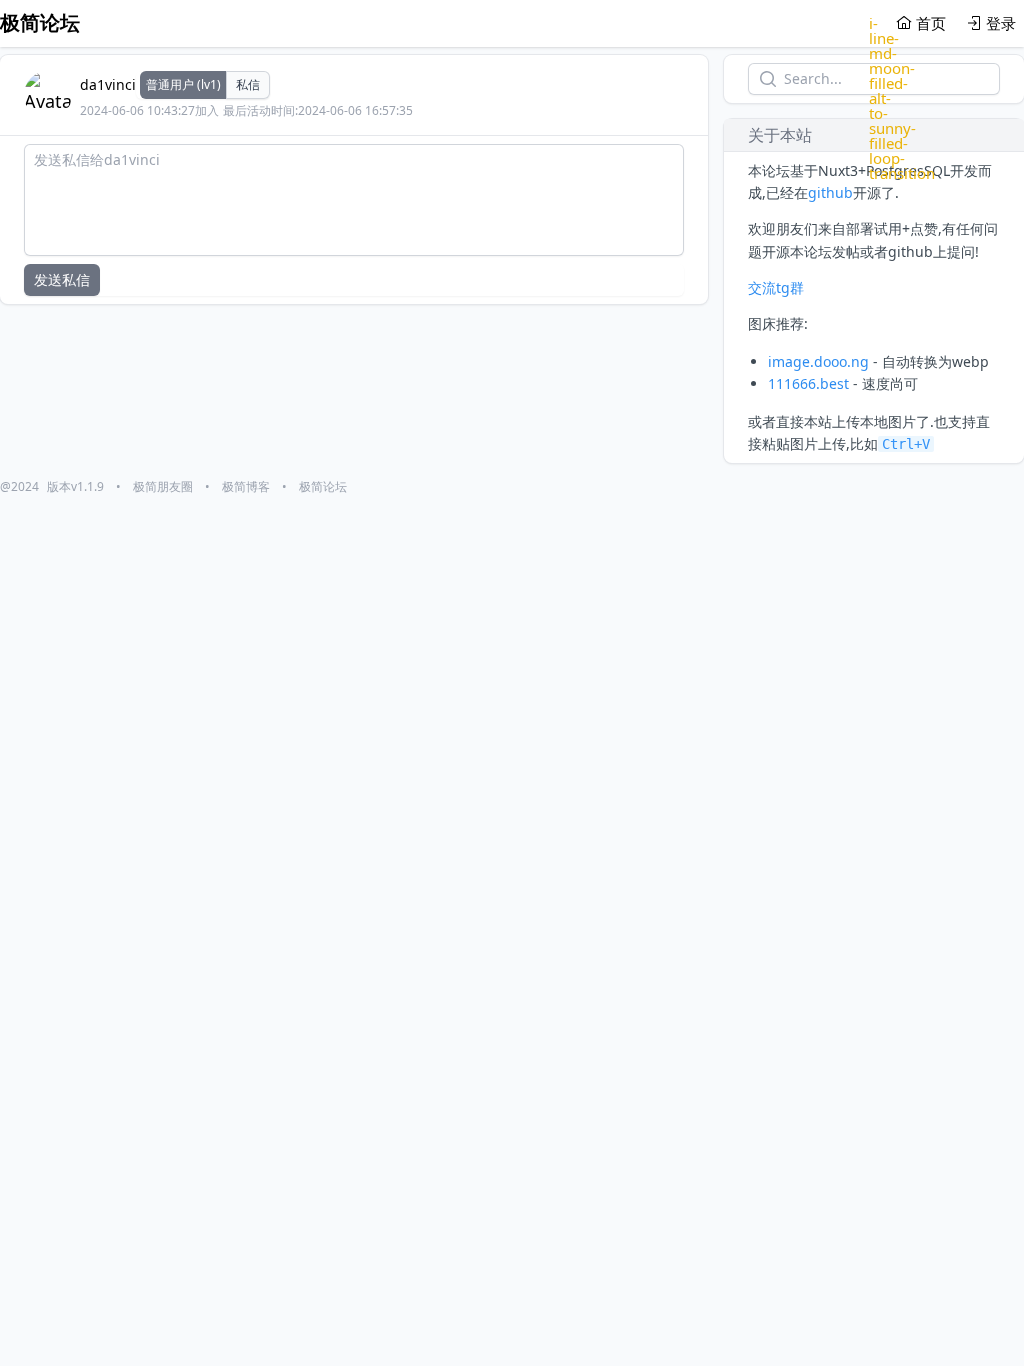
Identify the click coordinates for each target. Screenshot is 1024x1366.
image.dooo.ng (818, 361)
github (830, 192)
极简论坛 (323, 487)
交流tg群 (776, 287)
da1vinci (108, 84)
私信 (248, 84)
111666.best (808, 383)
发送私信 (62, 279)
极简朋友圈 (163, 487)
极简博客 (246, 487)
